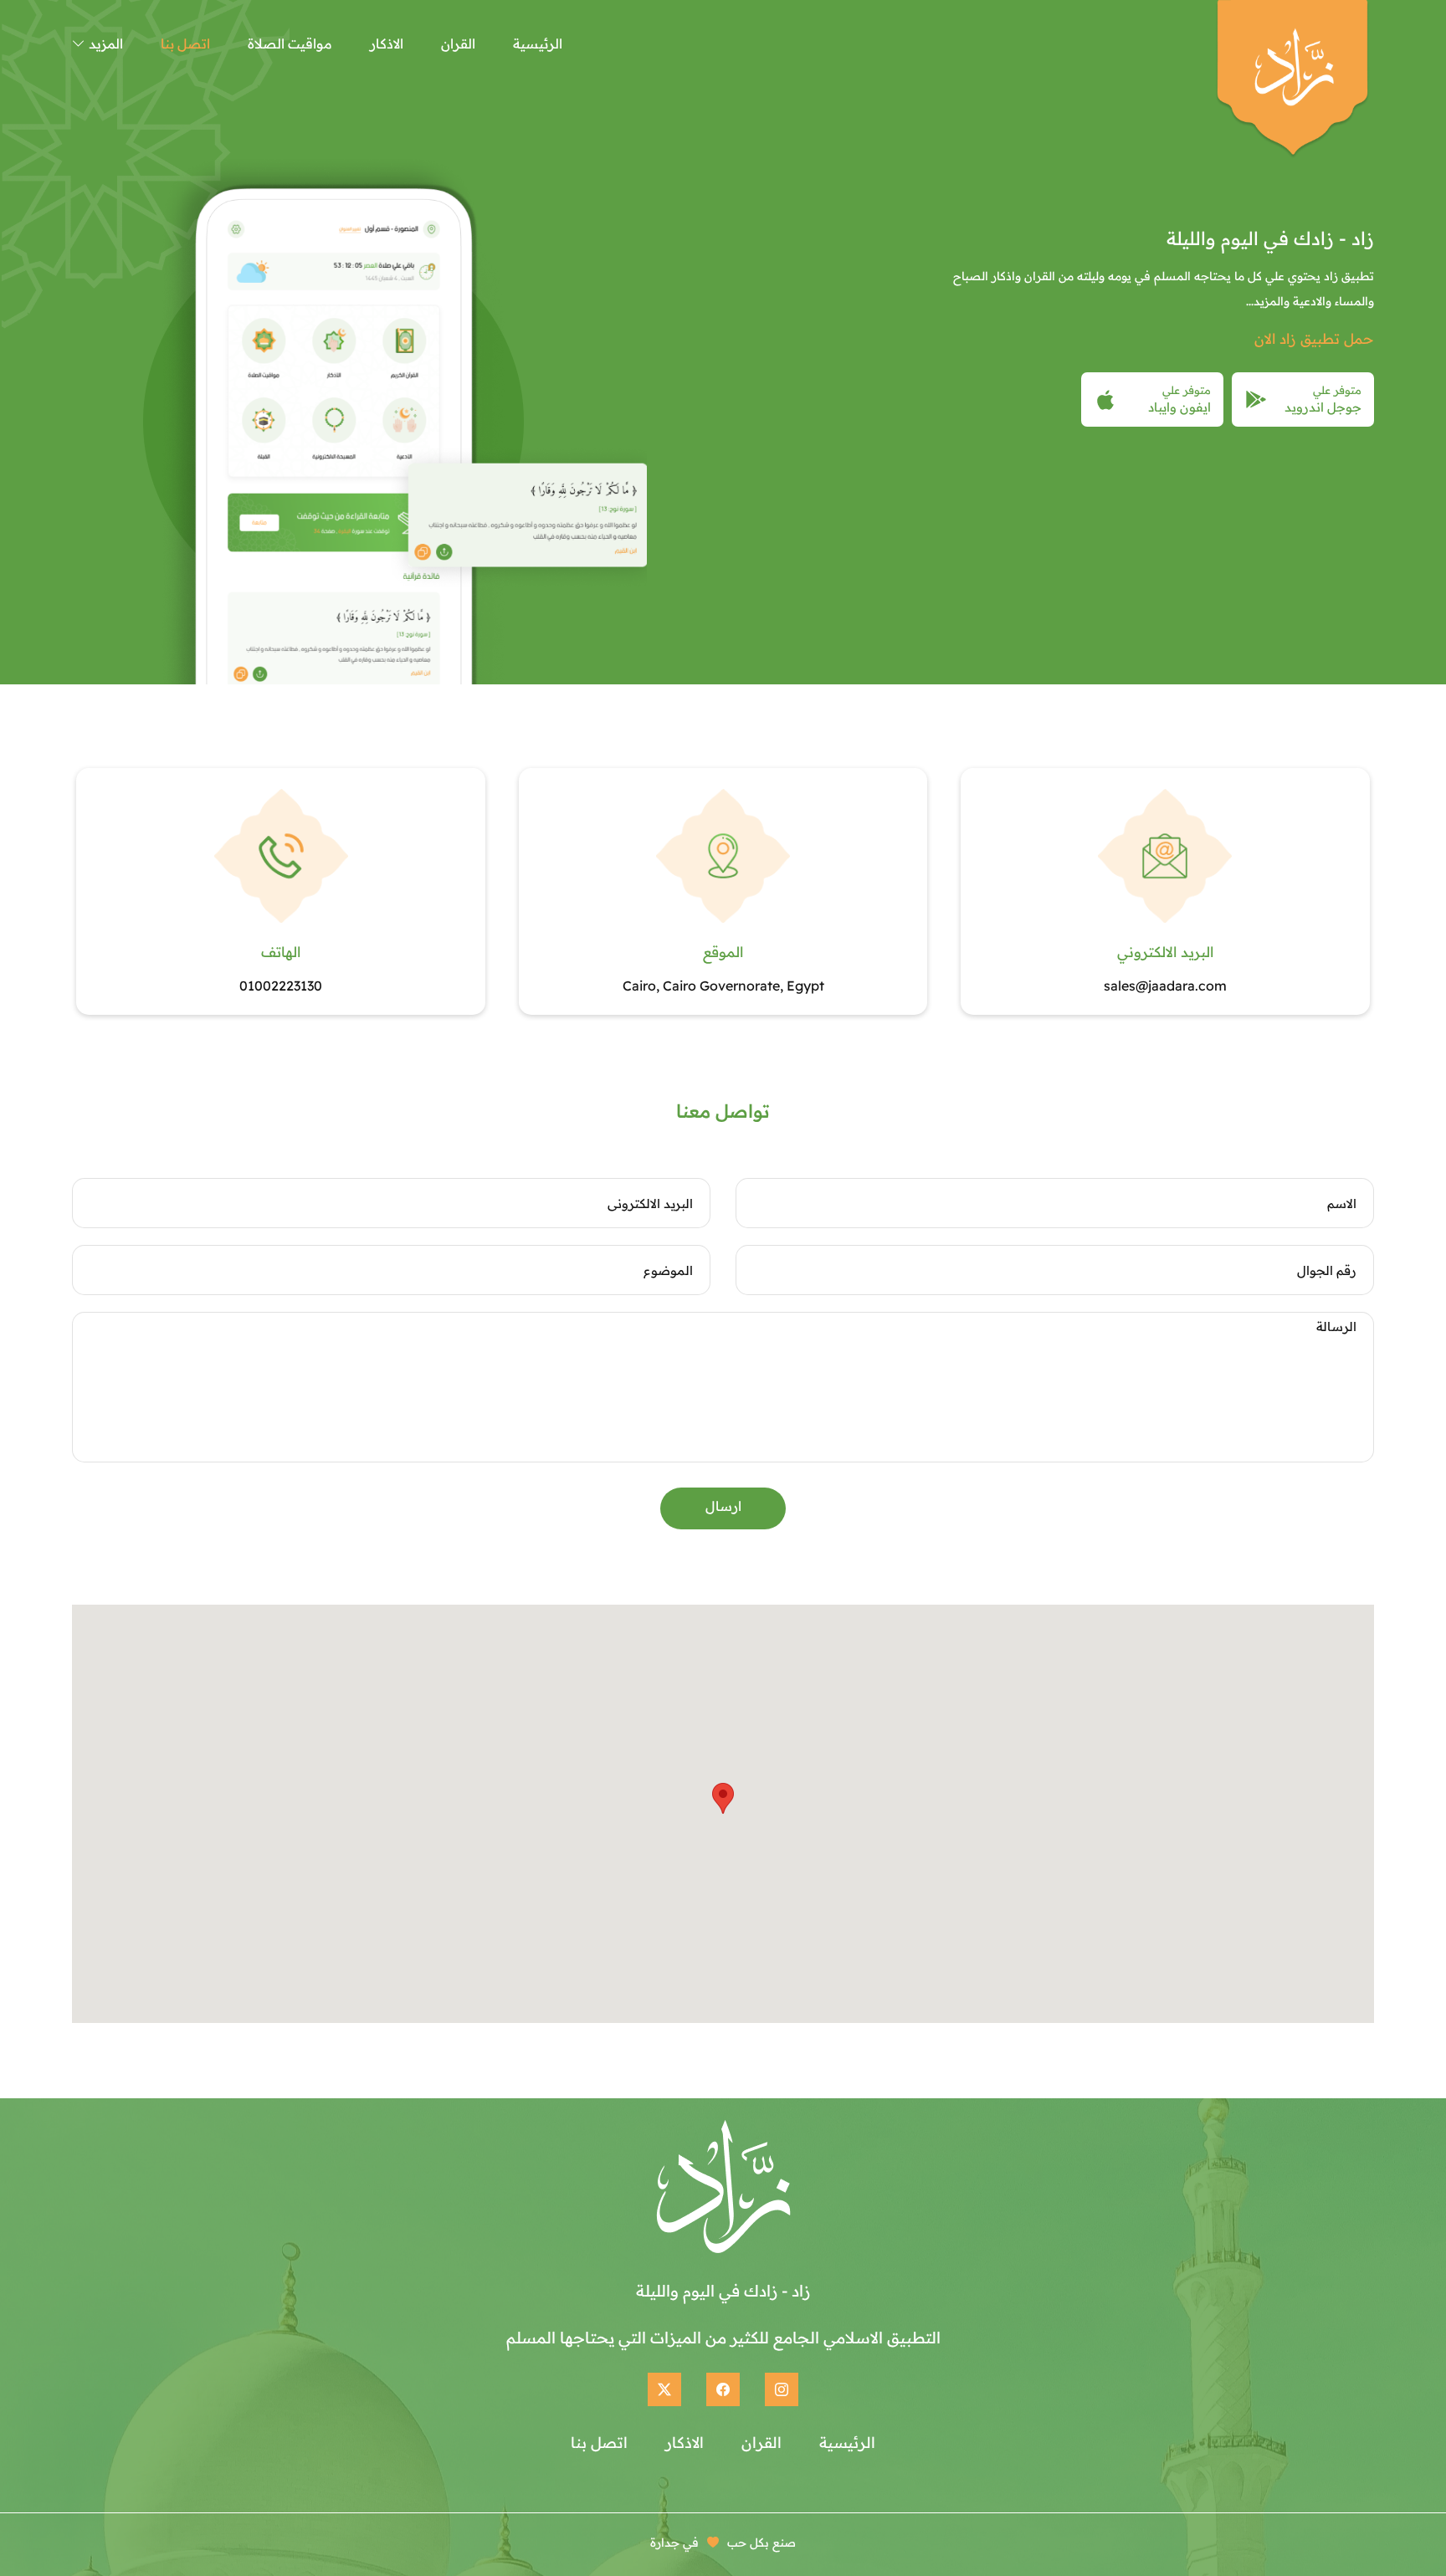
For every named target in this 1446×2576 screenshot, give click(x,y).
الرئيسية (538, 44)
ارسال (723, 1506)
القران (458, 44)
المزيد (104, 44)
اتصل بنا (185, 44)
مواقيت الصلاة (290, 44)
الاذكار (387, 44)
